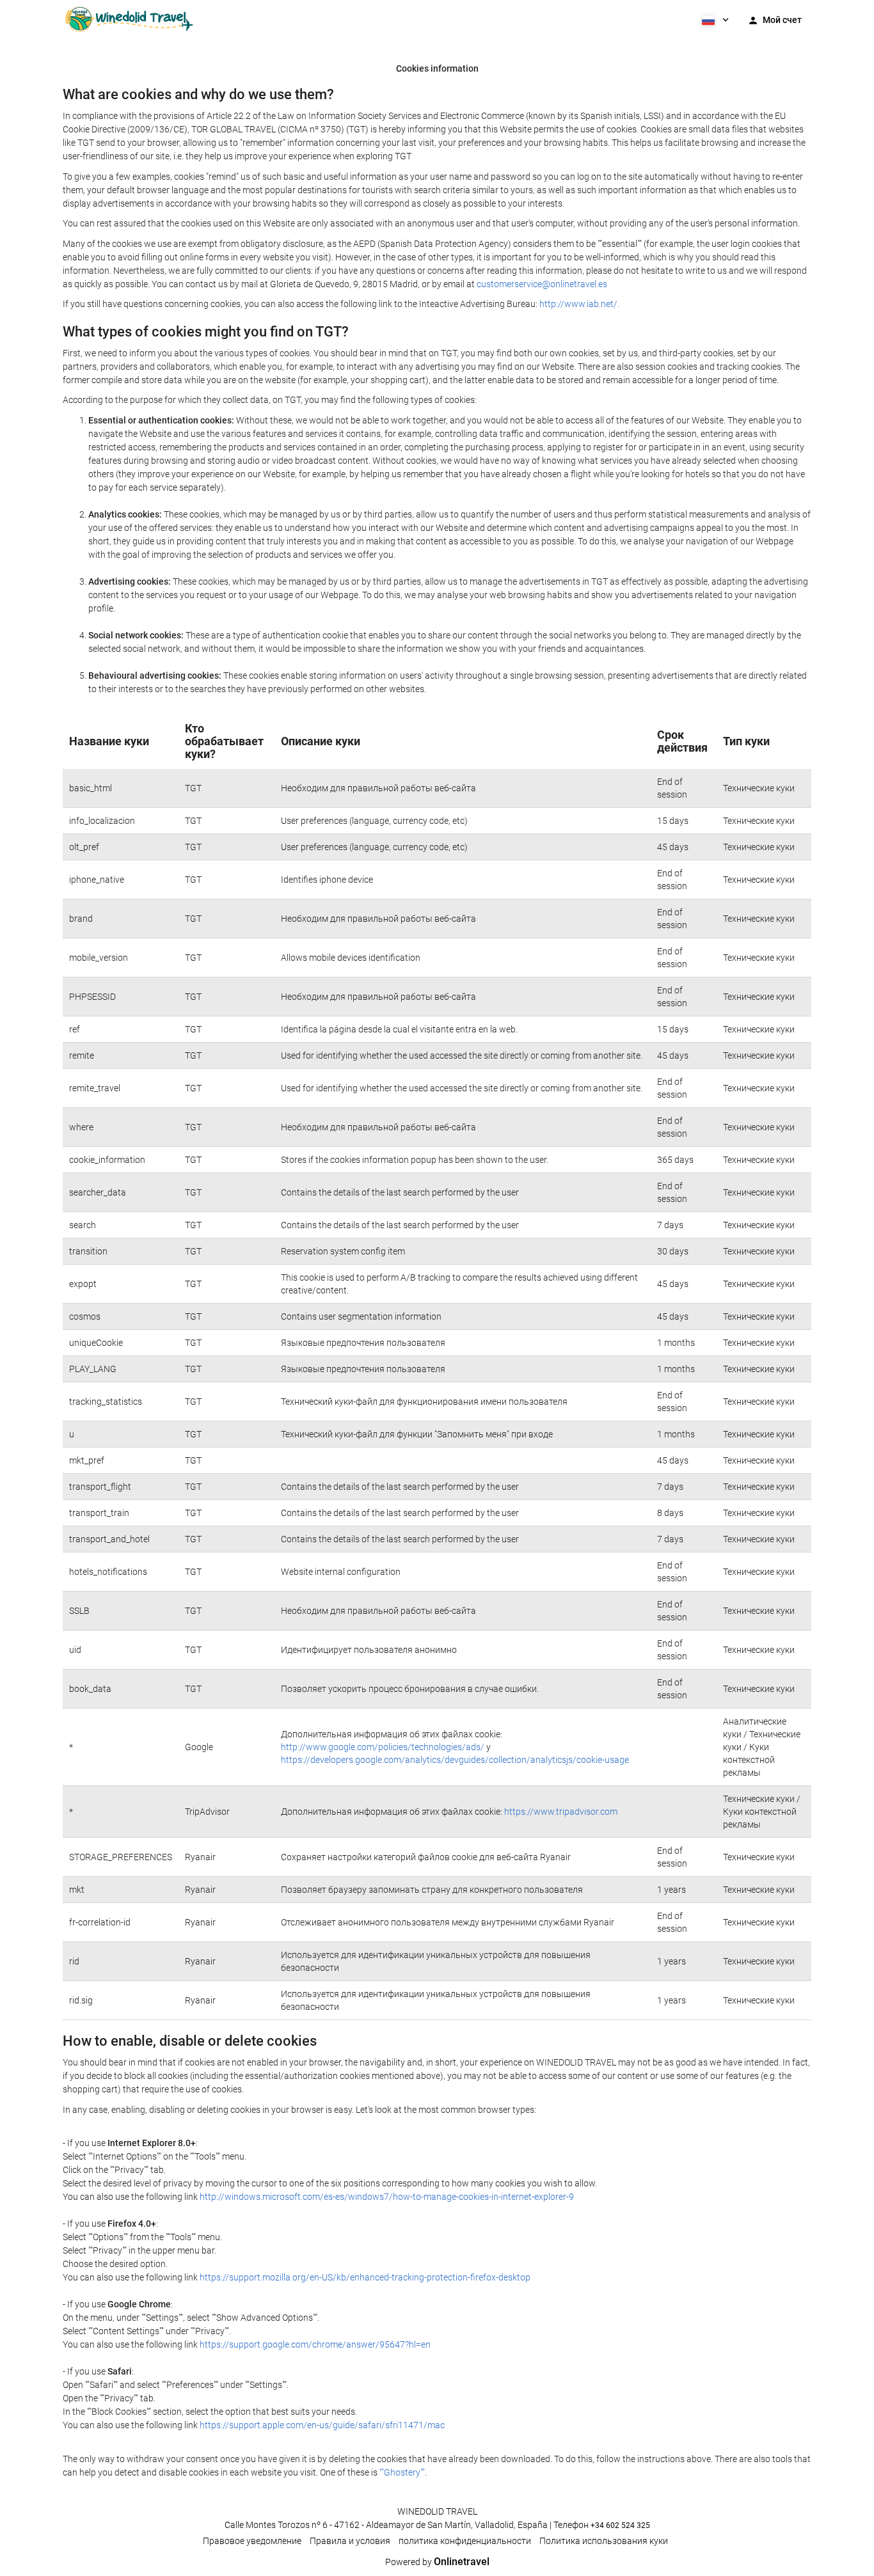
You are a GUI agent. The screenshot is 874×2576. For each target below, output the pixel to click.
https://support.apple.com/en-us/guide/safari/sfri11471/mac (322, 2425)
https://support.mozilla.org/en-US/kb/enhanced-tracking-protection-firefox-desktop (365, 2277)
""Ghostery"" (402, 2472)
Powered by (437, 2562)
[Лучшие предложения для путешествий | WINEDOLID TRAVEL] (129, 19)
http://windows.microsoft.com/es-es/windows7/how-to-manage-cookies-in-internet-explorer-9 (387, 2197)
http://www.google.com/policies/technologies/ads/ (383, 1747)
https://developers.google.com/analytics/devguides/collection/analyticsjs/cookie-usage (455, 1760)
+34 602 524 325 (620, 2525)
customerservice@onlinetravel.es (542, 284)
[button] (714, 19)
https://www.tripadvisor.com (561, 1812)
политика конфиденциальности (465, 2541)
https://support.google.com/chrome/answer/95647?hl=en (315, 2344)
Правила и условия (350, 2541)
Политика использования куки (604, 2541)
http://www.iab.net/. (579, 304)
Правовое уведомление (252, 2541)
